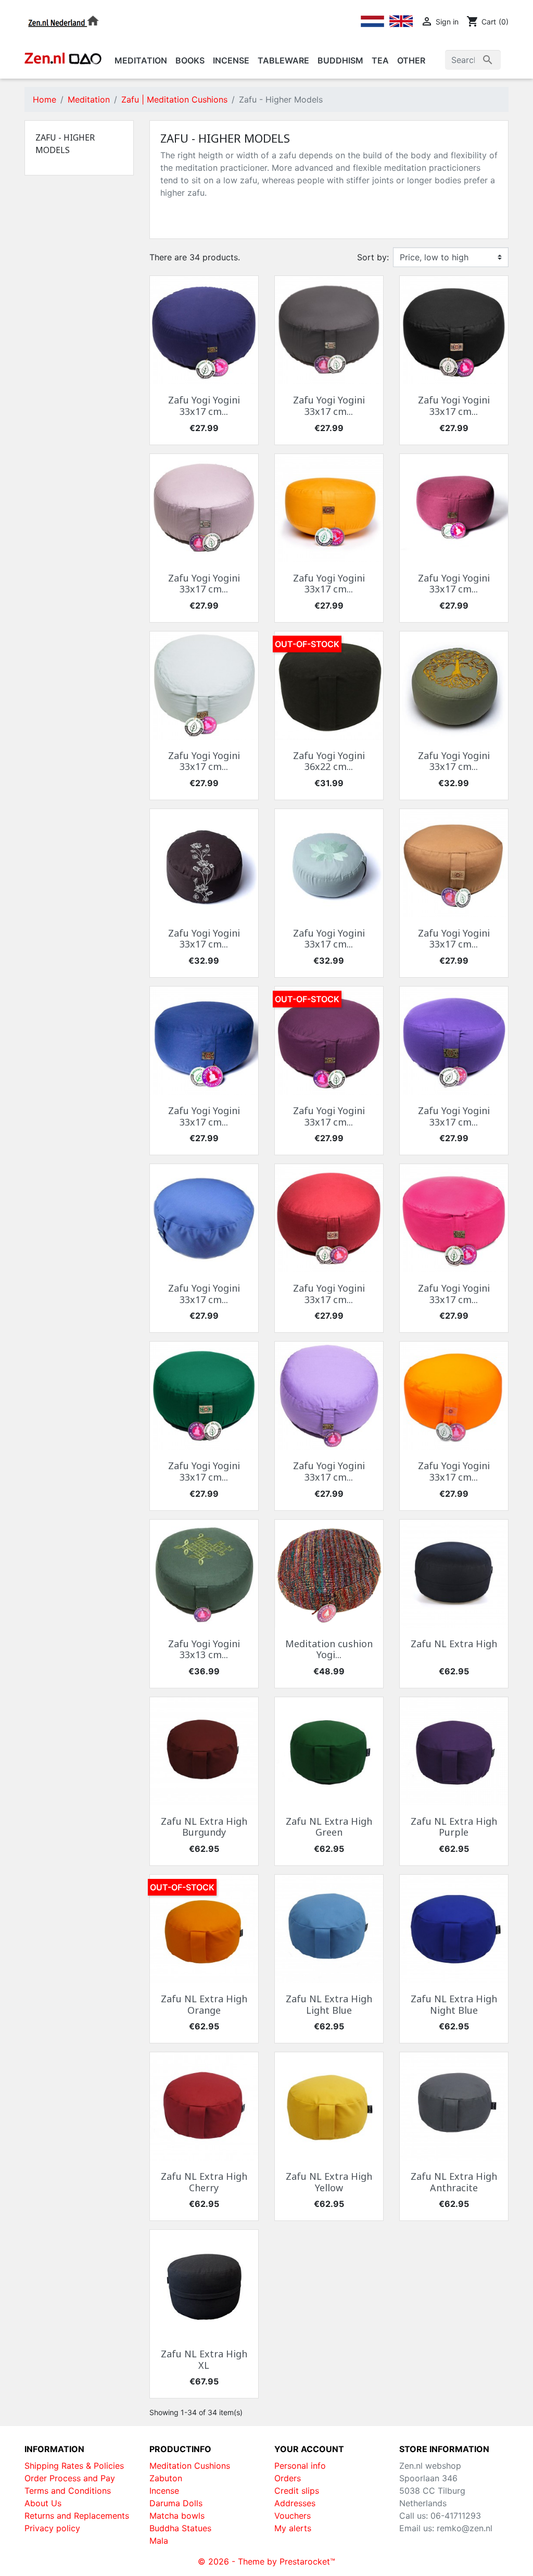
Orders (288, 2478)
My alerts (293, 2528)
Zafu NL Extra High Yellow (329, 2182)
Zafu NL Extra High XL (204, 2359)
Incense (164, 2491)
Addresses (295, 2503)
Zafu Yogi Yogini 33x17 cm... (204, 406)
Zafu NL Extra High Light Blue (329, 2004)
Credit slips (297, 2491)
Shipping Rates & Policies (74, 2466)
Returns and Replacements (77, 2516)
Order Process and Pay (70, 2478)
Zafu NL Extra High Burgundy (204, 1827)
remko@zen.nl (465, 2528)
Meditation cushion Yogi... (329, 1649)
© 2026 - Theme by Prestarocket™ (266, 2561)
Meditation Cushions (190, 2466)
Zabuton (166, 2478)
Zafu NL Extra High (454, 1644)
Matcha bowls (177, 2516)
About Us (43, 2503)
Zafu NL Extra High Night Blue (454, 2004)
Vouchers (293, 2516)
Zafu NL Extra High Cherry (204, 2182)
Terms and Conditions (68, 2491)
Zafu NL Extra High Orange (204, 2004)
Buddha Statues (180, 2528)
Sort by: (373, 257)
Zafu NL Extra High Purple (454, 1827)
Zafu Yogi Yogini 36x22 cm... (329, 761)
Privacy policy (52, 2528)
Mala (159, 2541)
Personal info (300, 2466)
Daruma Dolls (176, 2503)
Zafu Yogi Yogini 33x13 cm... (204, 1649)
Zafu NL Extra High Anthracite (454, 2182)
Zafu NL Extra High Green (329, 1827)
